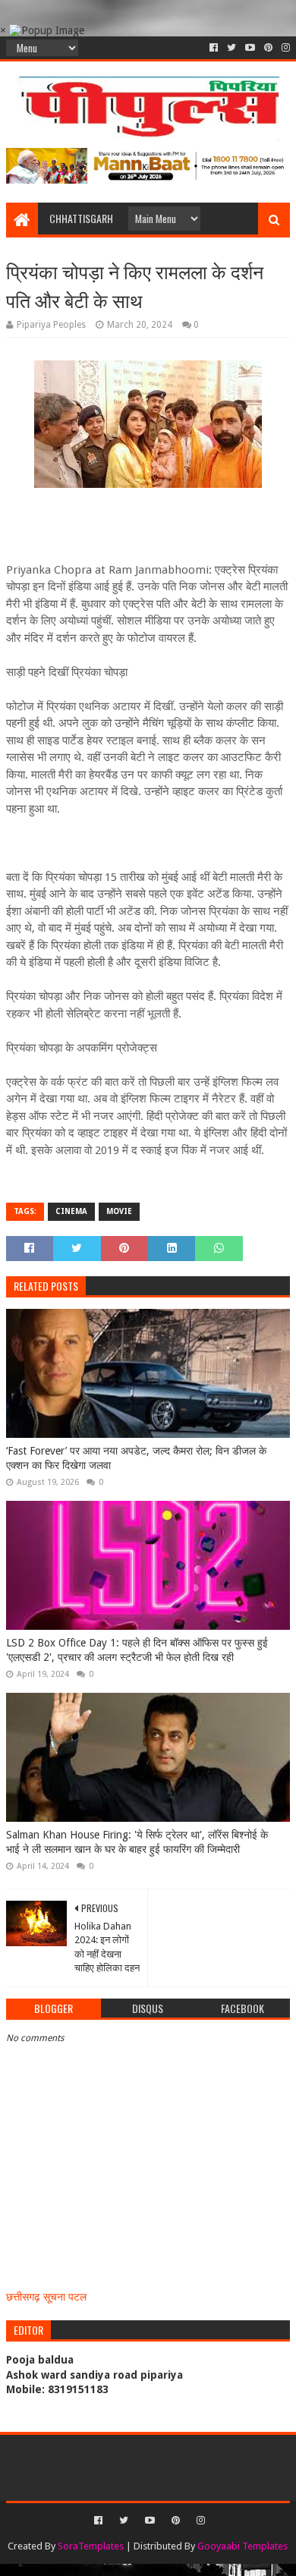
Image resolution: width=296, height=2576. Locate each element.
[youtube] (250, 48)
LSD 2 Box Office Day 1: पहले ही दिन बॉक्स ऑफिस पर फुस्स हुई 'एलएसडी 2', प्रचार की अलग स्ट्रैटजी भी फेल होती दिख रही (137, 1650)
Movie (119, 1211)
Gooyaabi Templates (242, 2546)
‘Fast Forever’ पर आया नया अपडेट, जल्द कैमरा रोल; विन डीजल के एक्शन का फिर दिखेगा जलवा (136, 1458)
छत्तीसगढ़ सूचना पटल (46, 2297)
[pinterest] (268, 48)
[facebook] (214, 48)
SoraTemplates (91, 2546)
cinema (71, 1211)
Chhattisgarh (81, 218)
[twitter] (231, 48)
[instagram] (284, 48)
